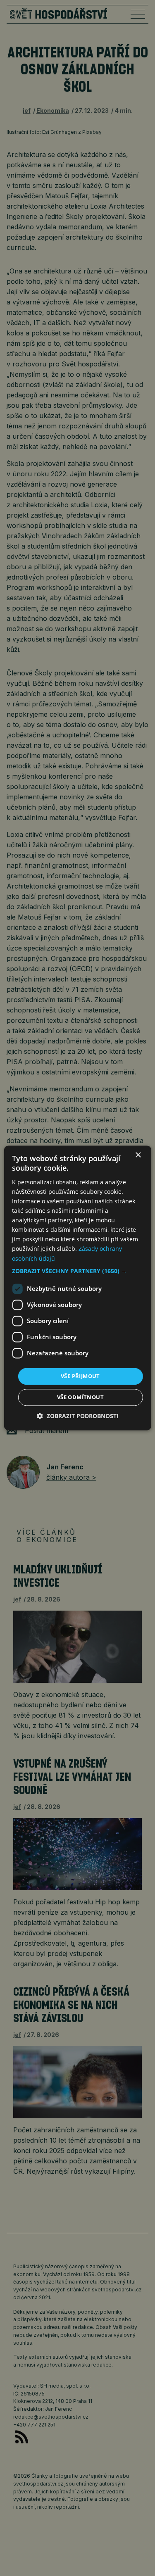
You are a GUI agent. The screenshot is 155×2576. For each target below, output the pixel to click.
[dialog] (77, 1288)
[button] (77, 1271)
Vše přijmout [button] (80, 1376)
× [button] (138, 1155)
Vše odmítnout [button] (80, 1397)
